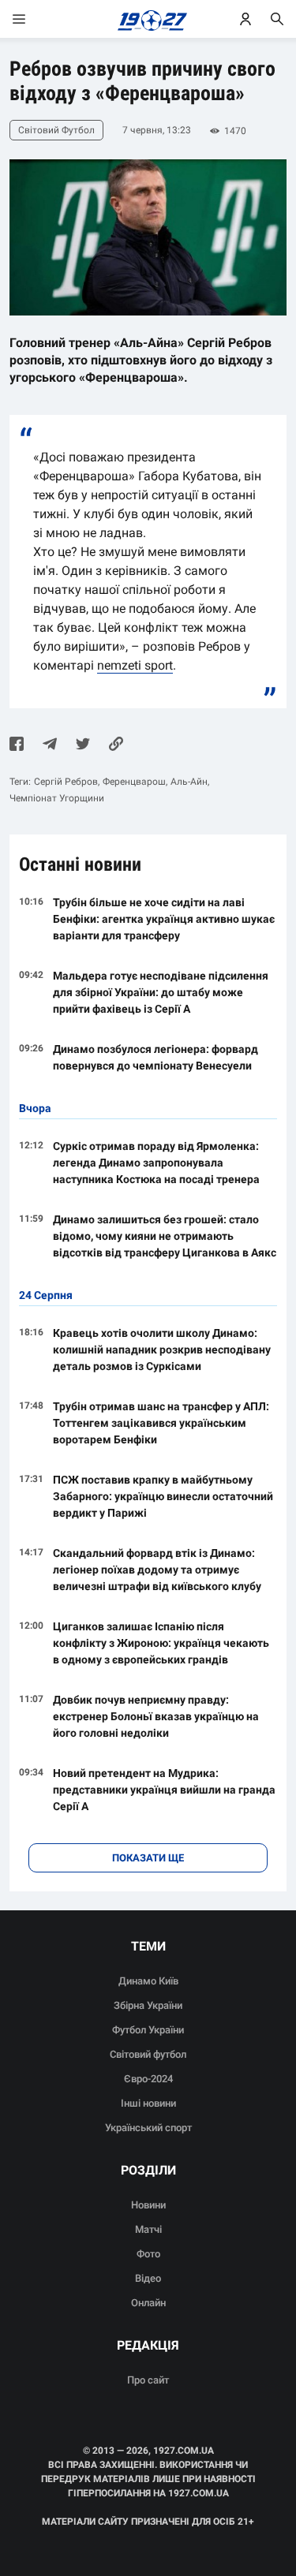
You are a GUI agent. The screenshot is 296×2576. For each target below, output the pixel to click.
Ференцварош (134, 782)
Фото (148, 2254)
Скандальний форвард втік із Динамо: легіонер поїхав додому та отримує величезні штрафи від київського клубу (157, 1570)
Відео (148, 2278)
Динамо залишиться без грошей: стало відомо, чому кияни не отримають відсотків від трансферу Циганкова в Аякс (165, 1236)
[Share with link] (116, 745)
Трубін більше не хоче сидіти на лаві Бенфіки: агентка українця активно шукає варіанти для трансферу (164, 919)
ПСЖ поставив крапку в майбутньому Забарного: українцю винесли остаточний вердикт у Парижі (163, 1496)
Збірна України (148, 2005)
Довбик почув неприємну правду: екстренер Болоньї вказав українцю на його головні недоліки (156, 1716)
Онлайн (148, 2303)
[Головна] (148, 19)
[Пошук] (277, 19)
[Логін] (245, 19)
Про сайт (148, 2380)
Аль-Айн (189, 782)
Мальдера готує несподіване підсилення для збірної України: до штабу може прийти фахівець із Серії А (161, 992)
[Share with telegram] (50, 745)
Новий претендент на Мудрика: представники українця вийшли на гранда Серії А (164, 1790)
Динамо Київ (148, 1981)
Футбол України (148, 2030)
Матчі (148, 2229)
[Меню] (35, 19)
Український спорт (148, 2128)
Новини (148, 2205)
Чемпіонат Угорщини (57, 798)
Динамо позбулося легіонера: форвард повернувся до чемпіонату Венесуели (155, 1057)
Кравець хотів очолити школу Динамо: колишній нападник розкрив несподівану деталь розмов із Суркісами (162, 1350)
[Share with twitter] (83, 745)
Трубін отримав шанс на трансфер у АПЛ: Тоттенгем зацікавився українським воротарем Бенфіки (161, 1423)
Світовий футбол (148, 2054)
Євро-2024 (148, 2079)
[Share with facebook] (17, 745)
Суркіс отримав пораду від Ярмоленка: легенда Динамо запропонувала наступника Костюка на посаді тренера (156, 1163)
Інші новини (148, 2103)
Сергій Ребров (66, 782)
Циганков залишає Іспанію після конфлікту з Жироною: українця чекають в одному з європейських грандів (161, 1643)
